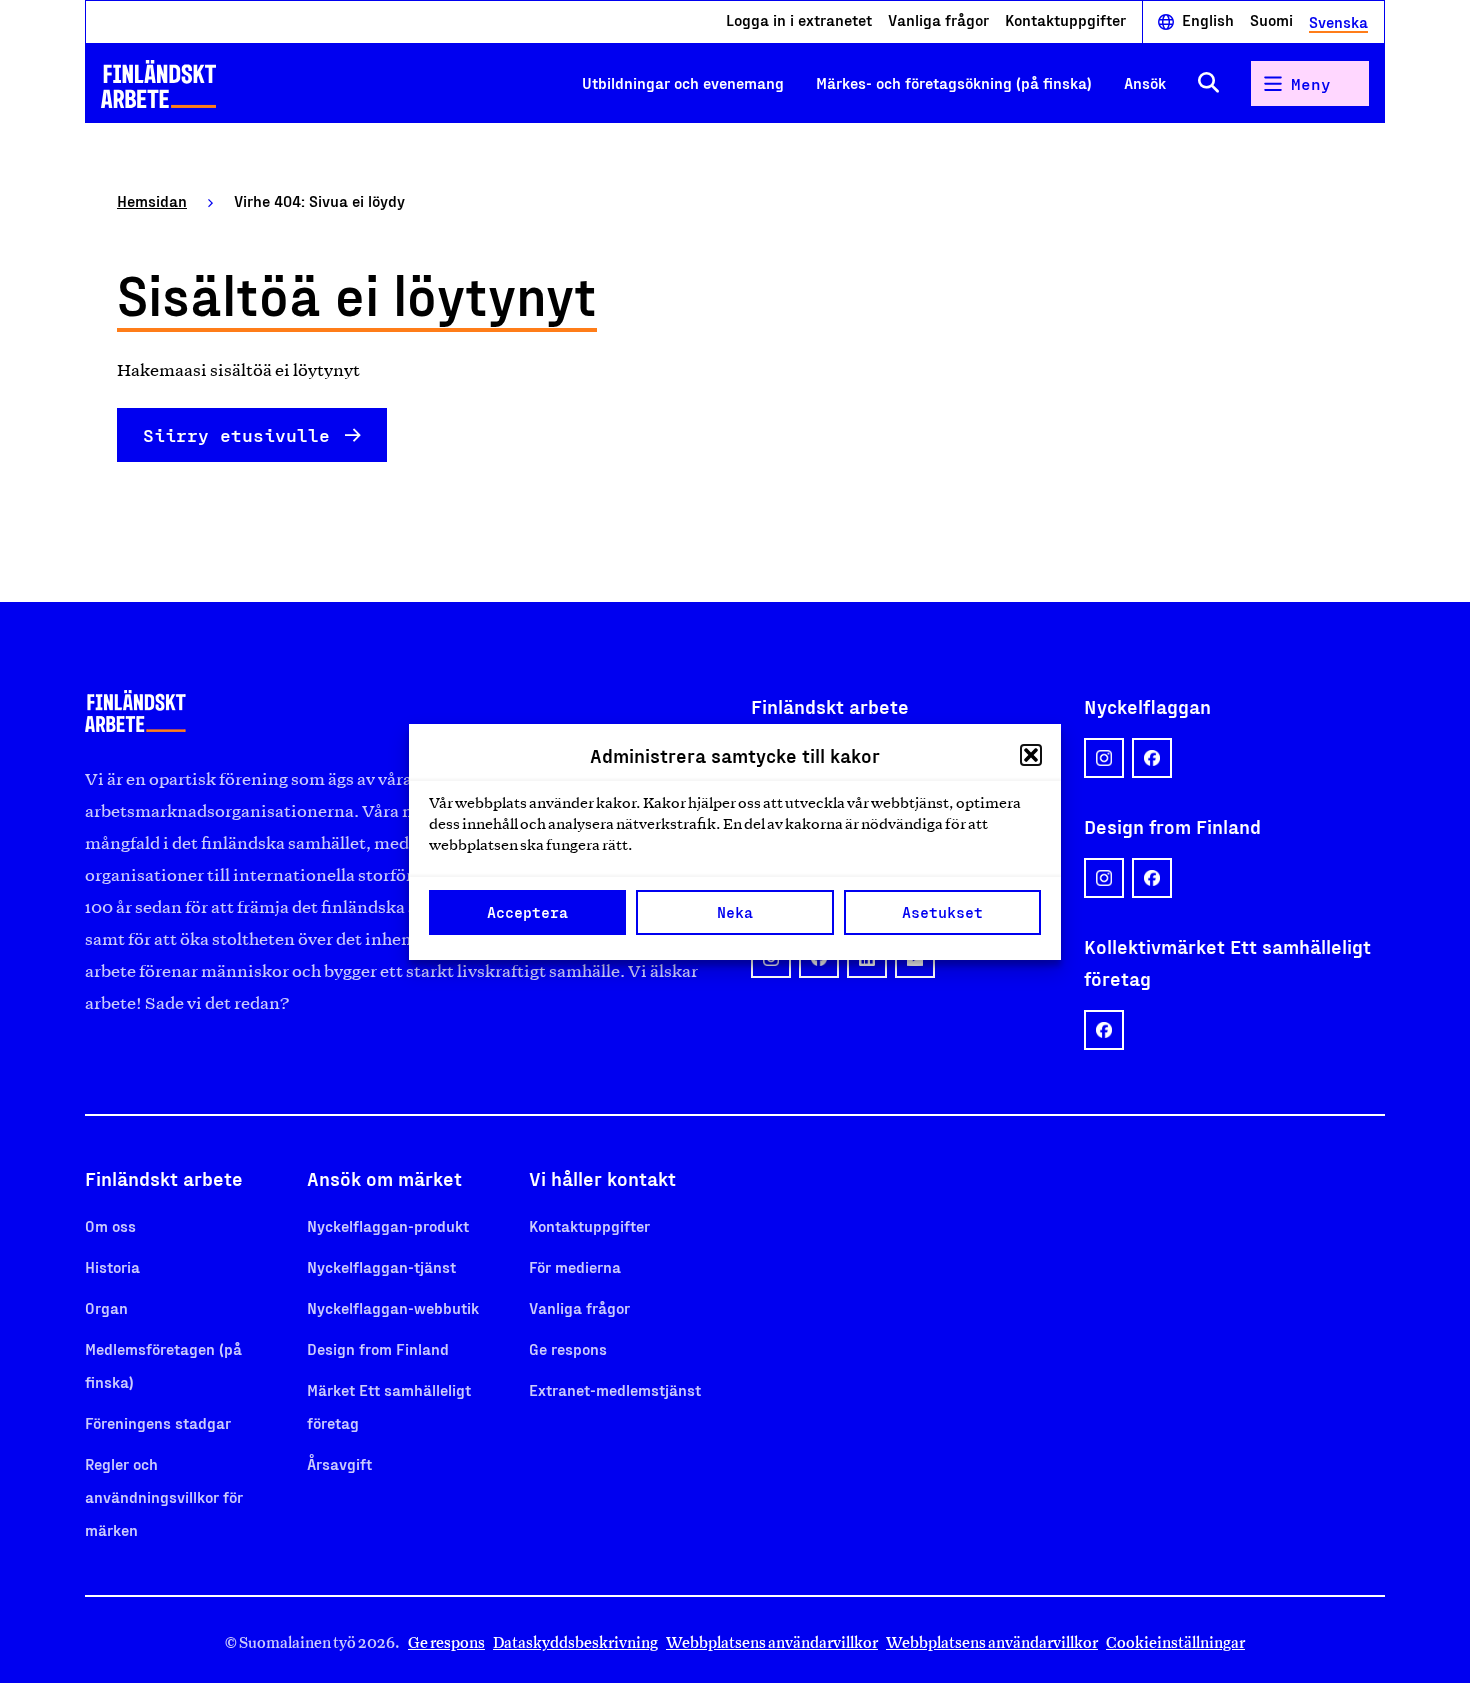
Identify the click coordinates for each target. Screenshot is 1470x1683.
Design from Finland (378, 1348)
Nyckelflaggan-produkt (388, 1225)
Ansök (1145, 82)
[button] (1031, 755)
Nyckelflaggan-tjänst (381, 1266)
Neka (735, 912)
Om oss (110, 1225)
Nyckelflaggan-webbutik (393, 1307)
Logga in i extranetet (799, 20)
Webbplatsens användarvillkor (772, 1642)
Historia (112, 1266)
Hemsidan (152, 200)
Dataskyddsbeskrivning (575, 1642)
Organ (106, 1307)
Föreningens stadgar (158, 1422)
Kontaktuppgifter (1065, 20)
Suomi (1271, 20)
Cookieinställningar (1175, 1642)
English (1208, 20)
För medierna (575, 1266)
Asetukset (942, 912)
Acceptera (527, 912)
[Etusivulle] (158, 84)
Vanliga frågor (938, 20)
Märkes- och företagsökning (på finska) (954, 82)
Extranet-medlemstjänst (615, 1389)
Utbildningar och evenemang (683, 82)
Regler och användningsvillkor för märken (164, 1496)
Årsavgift (339, 1463)
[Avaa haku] (1208, 83)
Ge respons (568, 1348)
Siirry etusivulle (236, 434)
